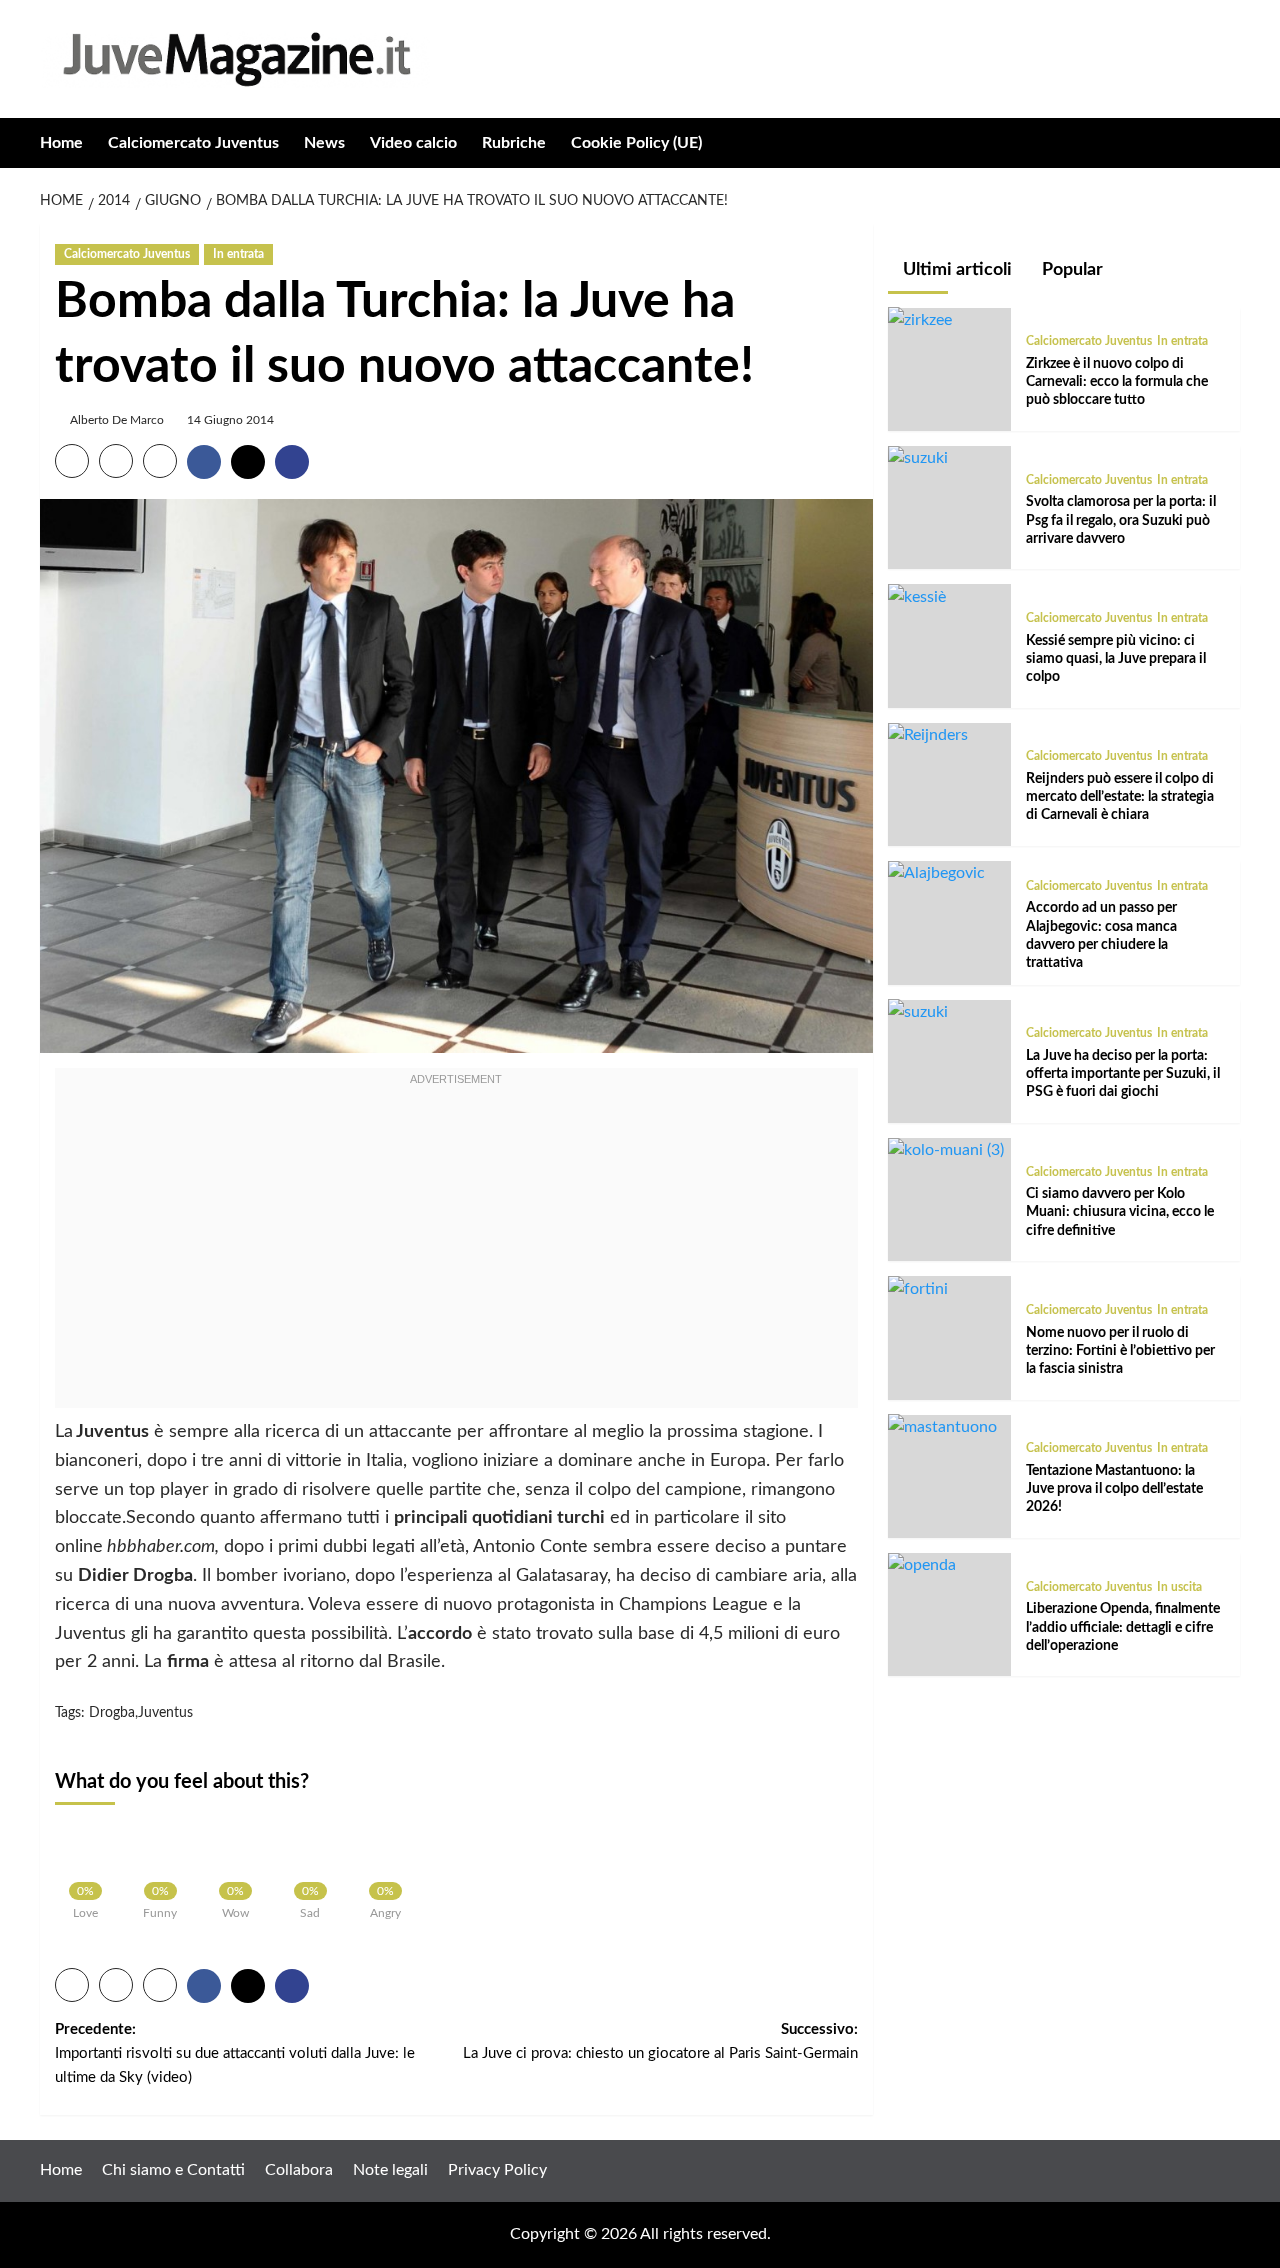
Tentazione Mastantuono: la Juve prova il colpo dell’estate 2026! (1114, 1488)
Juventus (165, 1713)
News (324, 143)
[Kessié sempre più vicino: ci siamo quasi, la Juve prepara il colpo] (917, 596)
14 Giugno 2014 (230, 420)
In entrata (238, 254)
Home (61, 143)
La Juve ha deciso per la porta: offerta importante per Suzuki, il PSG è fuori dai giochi (1123, 1073)
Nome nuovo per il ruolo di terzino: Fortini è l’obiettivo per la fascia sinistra (1120, 1350)
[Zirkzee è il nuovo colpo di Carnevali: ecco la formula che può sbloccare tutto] (920, 319)
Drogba (112, 1713)
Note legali (390, 2170)
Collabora (299, 2170)
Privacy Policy (497, 2170)
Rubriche (514, 143)
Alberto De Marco (117, 420)
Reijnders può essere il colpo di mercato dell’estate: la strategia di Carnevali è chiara (1120, 797)
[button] (1227, 142)
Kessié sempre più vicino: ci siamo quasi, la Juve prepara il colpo (1116, 658)
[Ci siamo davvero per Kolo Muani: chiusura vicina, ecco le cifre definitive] (946, 1150)
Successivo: (660, 2041)
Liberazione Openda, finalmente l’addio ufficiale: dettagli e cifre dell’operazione (1123, 1627)
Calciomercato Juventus (193, 143)
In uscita (1179, 1586)
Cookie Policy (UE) (636, 143)
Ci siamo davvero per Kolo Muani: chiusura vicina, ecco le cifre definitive (1120, 1212)
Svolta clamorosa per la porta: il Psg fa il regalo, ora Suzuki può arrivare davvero (1121, 520)
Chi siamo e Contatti (173, 2170)
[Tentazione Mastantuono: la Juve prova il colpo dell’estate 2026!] (942, 1426)
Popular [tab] (1070, 270)
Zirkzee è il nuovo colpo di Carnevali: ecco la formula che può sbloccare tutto (1117, 381)
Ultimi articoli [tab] (955, 270)
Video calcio (413, 143)
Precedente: (235, 2053)
